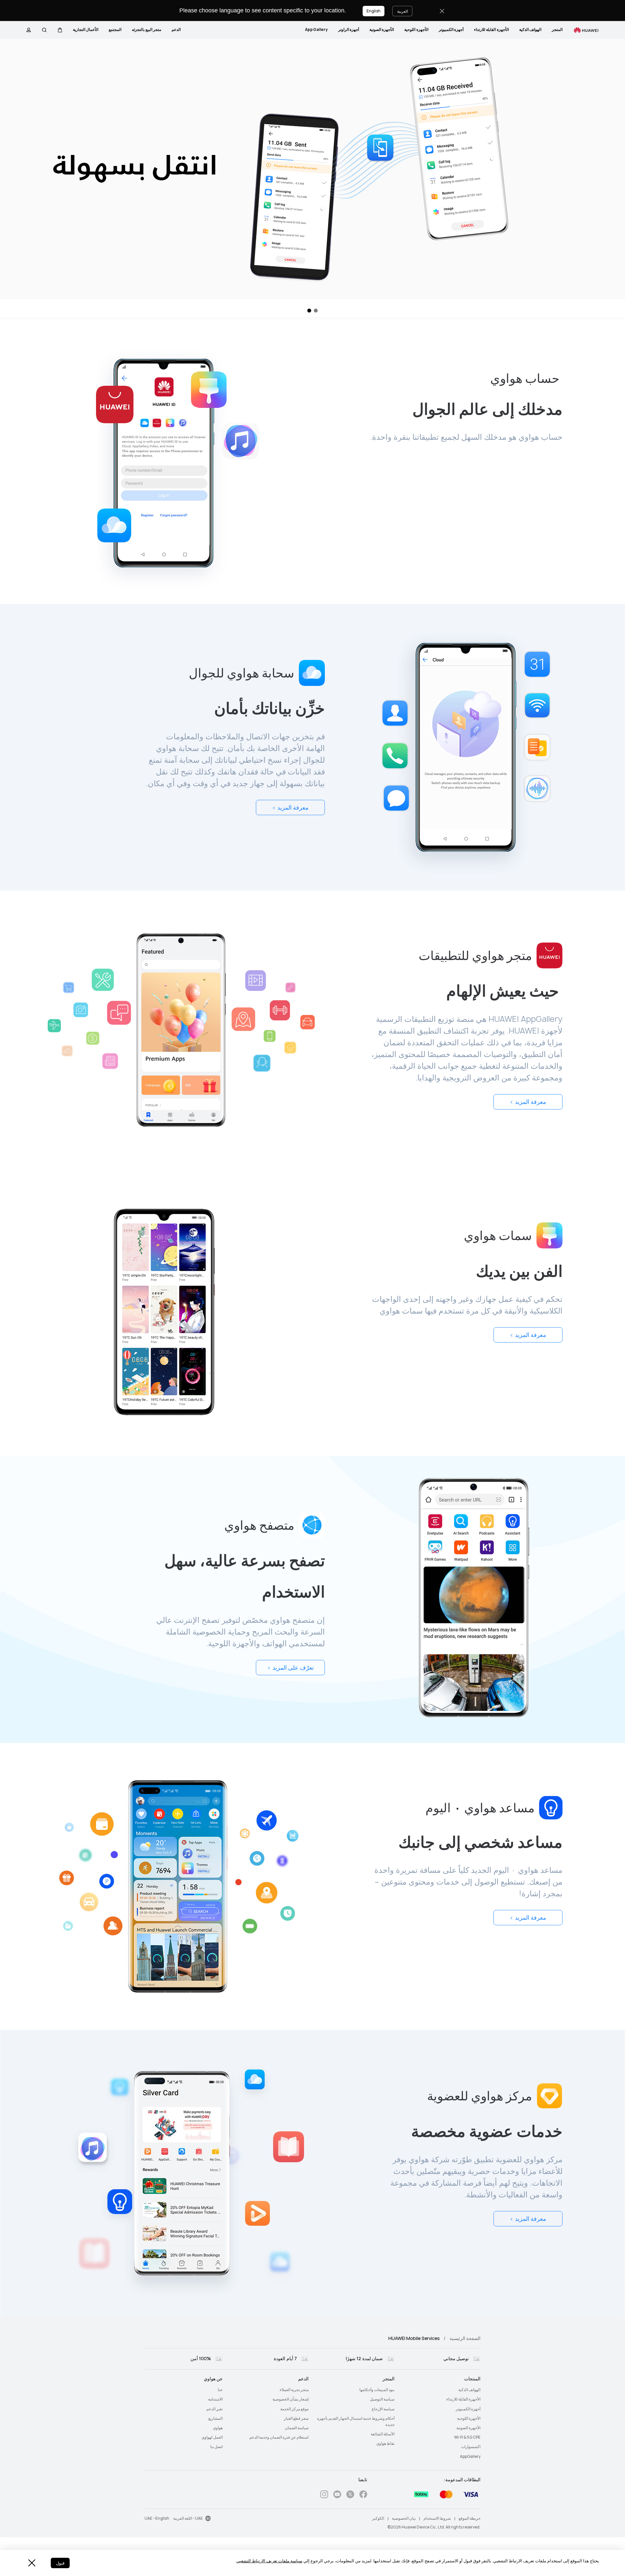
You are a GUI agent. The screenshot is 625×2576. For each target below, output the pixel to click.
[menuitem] (557, 30)
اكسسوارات (471, 2447)
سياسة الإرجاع (383, 2409)
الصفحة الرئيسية (465, 2338)
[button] (60, 30)
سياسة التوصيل (382, 2399)
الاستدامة (215, 2399)
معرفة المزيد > (290, 808)
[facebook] (363, 2495)
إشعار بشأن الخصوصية (291, 2399)
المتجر (557, 30)
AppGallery (316, 30)
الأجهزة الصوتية (382, 30)
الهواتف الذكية (530, 30)
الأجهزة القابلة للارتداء (491, 30)
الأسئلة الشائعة (383, 2434)
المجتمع (115, 30)
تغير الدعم (215, 2409)
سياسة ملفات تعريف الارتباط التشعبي (269, 2561)
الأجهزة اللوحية (416, 30)
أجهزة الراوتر (349, 30)
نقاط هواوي (385, 2444)
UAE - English (157, 2518)
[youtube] (337, 2495)
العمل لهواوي (212, 2437)
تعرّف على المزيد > (291, 1668)
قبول (60, 2563)
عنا (220, 2390)
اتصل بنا (216, 2447)
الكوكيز (378, 2518)
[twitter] (350, 2495)
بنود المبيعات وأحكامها (377, 2390)
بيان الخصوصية (404, 2518)
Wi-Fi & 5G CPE (467, 2437)
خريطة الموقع (470, 2518)
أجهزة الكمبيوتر (451, 30)
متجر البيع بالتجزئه (146, 30)
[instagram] (324, 2495)
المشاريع (215, 2418)
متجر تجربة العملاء (294, 2390)
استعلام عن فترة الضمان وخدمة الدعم (279, 2437)
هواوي (218, 2428)
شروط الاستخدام (437, 2518)
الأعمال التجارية (86, 30)
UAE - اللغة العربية (188, 2518)
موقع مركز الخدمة (294, 2409)
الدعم (176, 30)
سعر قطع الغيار (296, 2418)
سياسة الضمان (297, 2428)
